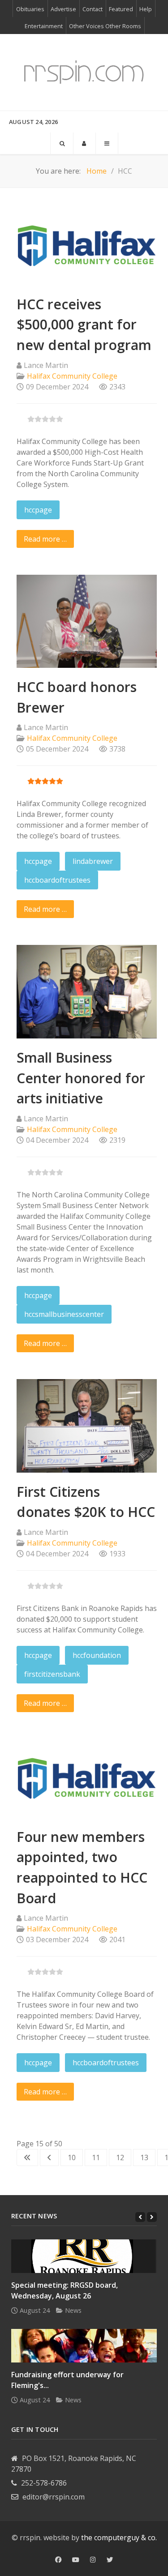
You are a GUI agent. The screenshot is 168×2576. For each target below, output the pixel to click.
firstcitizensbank (52, 1674)
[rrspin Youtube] (76, 2560)
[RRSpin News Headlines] (84, 72)
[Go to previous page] (49, 2157)
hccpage (38, 510)
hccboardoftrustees (57, 880)
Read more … (45, 539)
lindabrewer (93, 861)
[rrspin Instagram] (93, 2560)
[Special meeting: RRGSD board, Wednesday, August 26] (84, 2256)
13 (144, 2157)
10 (72, 2157)
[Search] (62, 143)
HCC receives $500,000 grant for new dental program (84, 325)
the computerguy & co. (119, 2538)
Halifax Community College (72, 376)
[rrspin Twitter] (110, 2560)
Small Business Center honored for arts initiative (81, 1078)
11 (96, 2157)
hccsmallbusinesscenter (64, 1314)
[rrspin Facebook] (58, 2560)
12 (120, 2157)
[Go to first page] (27, 2157)
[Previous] (140, 2217)
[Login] (84, 143)
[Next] (152, 2217)
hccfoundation (97, 1655)
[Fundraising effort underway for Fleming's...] (84, 2346)
